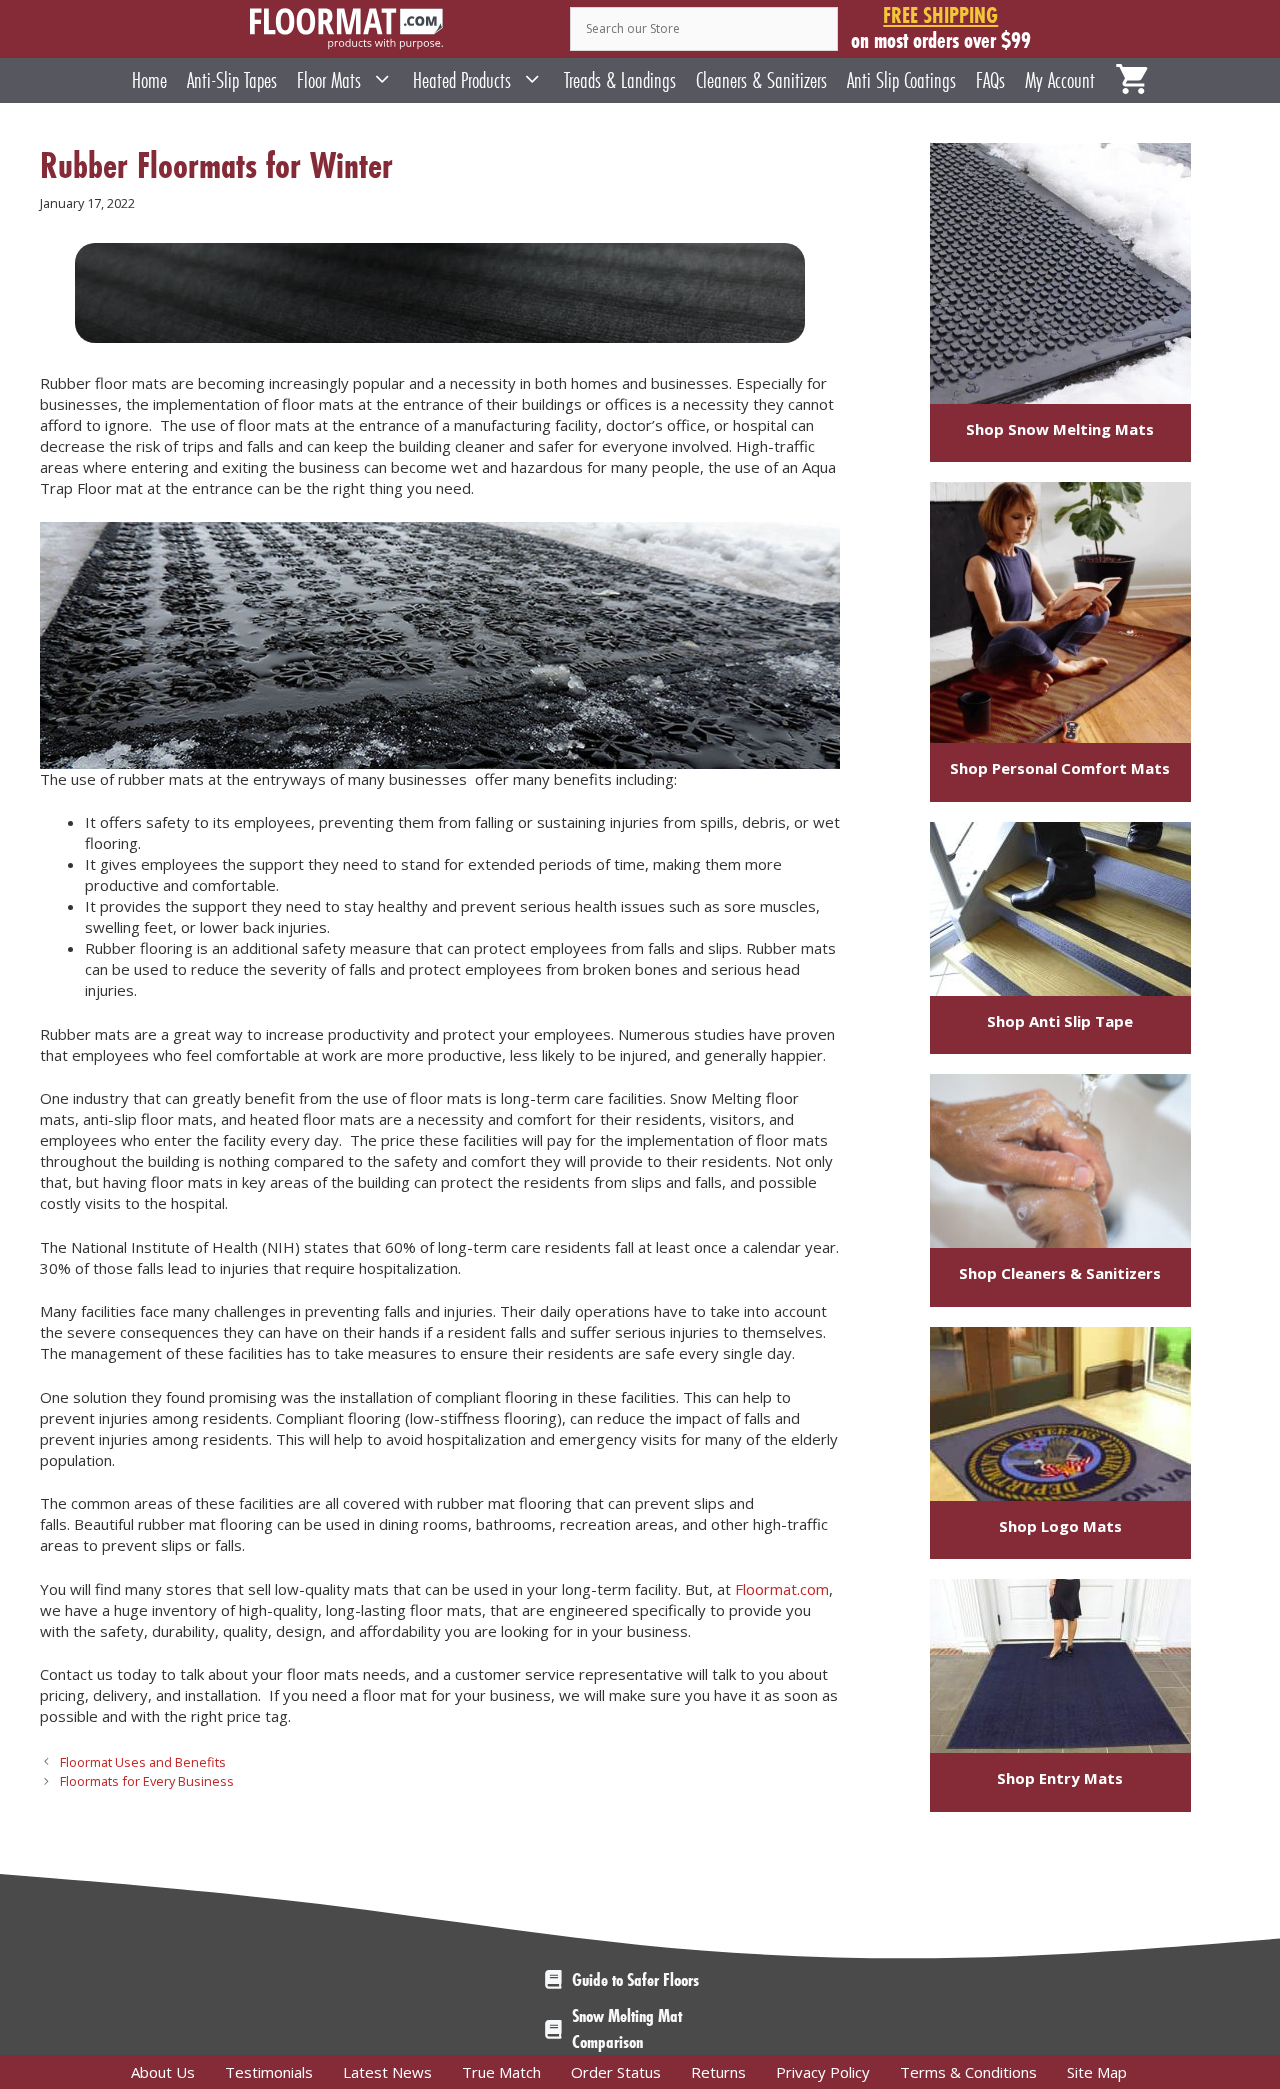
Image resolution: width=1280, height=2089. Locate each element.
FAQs (990, 80)
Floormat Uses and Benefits (143, 1762)
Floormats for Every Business (147, 1781)
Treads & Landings (620, 80)
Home (149, 80)
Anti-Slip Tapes (232, 80)
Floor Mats (329, 80)
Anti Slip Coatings (901, 80)
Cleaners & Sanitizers (761, 80)
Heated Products (462, 80)
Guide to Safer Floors (635, 1980)
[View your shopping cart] (1132, 80)
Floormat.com (782, 1589)
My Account (1060, 80)
